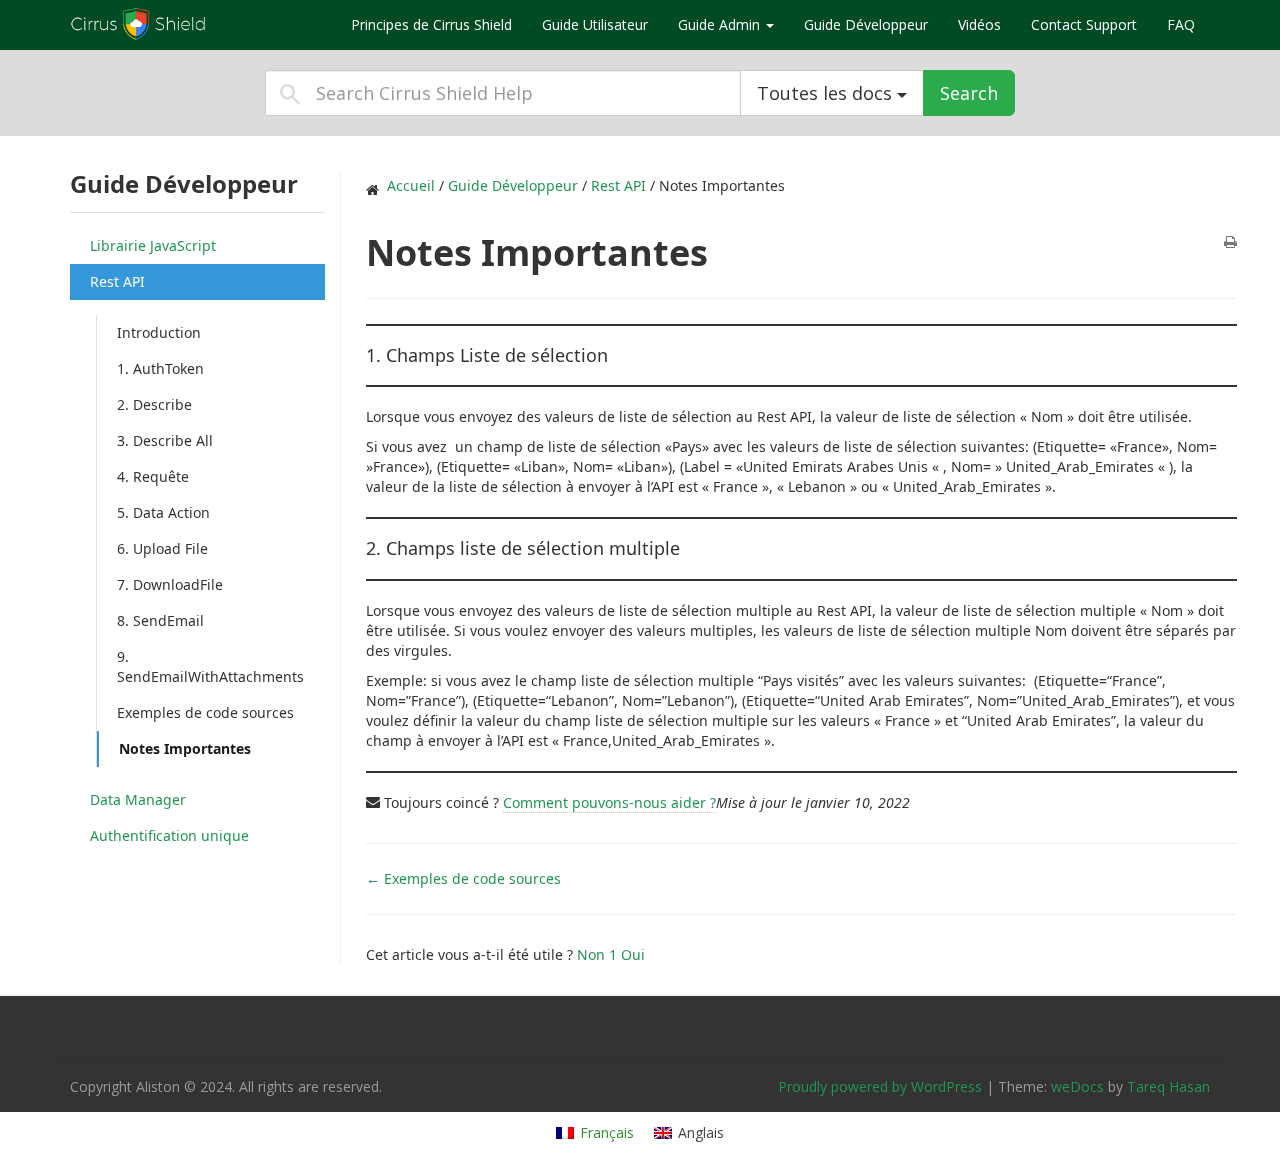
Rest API (117, 281)
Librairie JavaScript (153, 245)
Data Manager (138, 799)
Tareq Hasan (1168, 1086)
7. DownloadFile (170, 584)
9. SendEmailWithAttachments (210, 666)
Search (969, 93)
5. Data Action (163, 512)
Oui (633, 954)
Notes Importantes (185, 748)
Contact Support (1084, 24)
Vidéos (979, 24)
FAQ (1181, 24)
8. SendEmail (160, 620)
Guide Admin (721, 24)
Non (597, 954)
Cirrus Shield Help (195, 24)
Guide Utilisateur (595, 24)
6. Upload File (162, 548)
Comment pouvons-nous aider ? (609, 802)
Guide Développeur (866, 24)
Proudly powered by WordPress (880, 1086)
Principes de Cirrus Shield (431, 24)
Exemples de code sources (205, 712)
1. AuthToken (160, 368)
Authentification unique (169, 835)
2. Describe (154, 404)
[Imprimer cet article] (1230, 243)
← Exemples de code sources (463, 878)
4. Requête (153, 476)
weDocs (1077, 1086)
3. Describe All (165, 440)
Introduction (159, 332)
